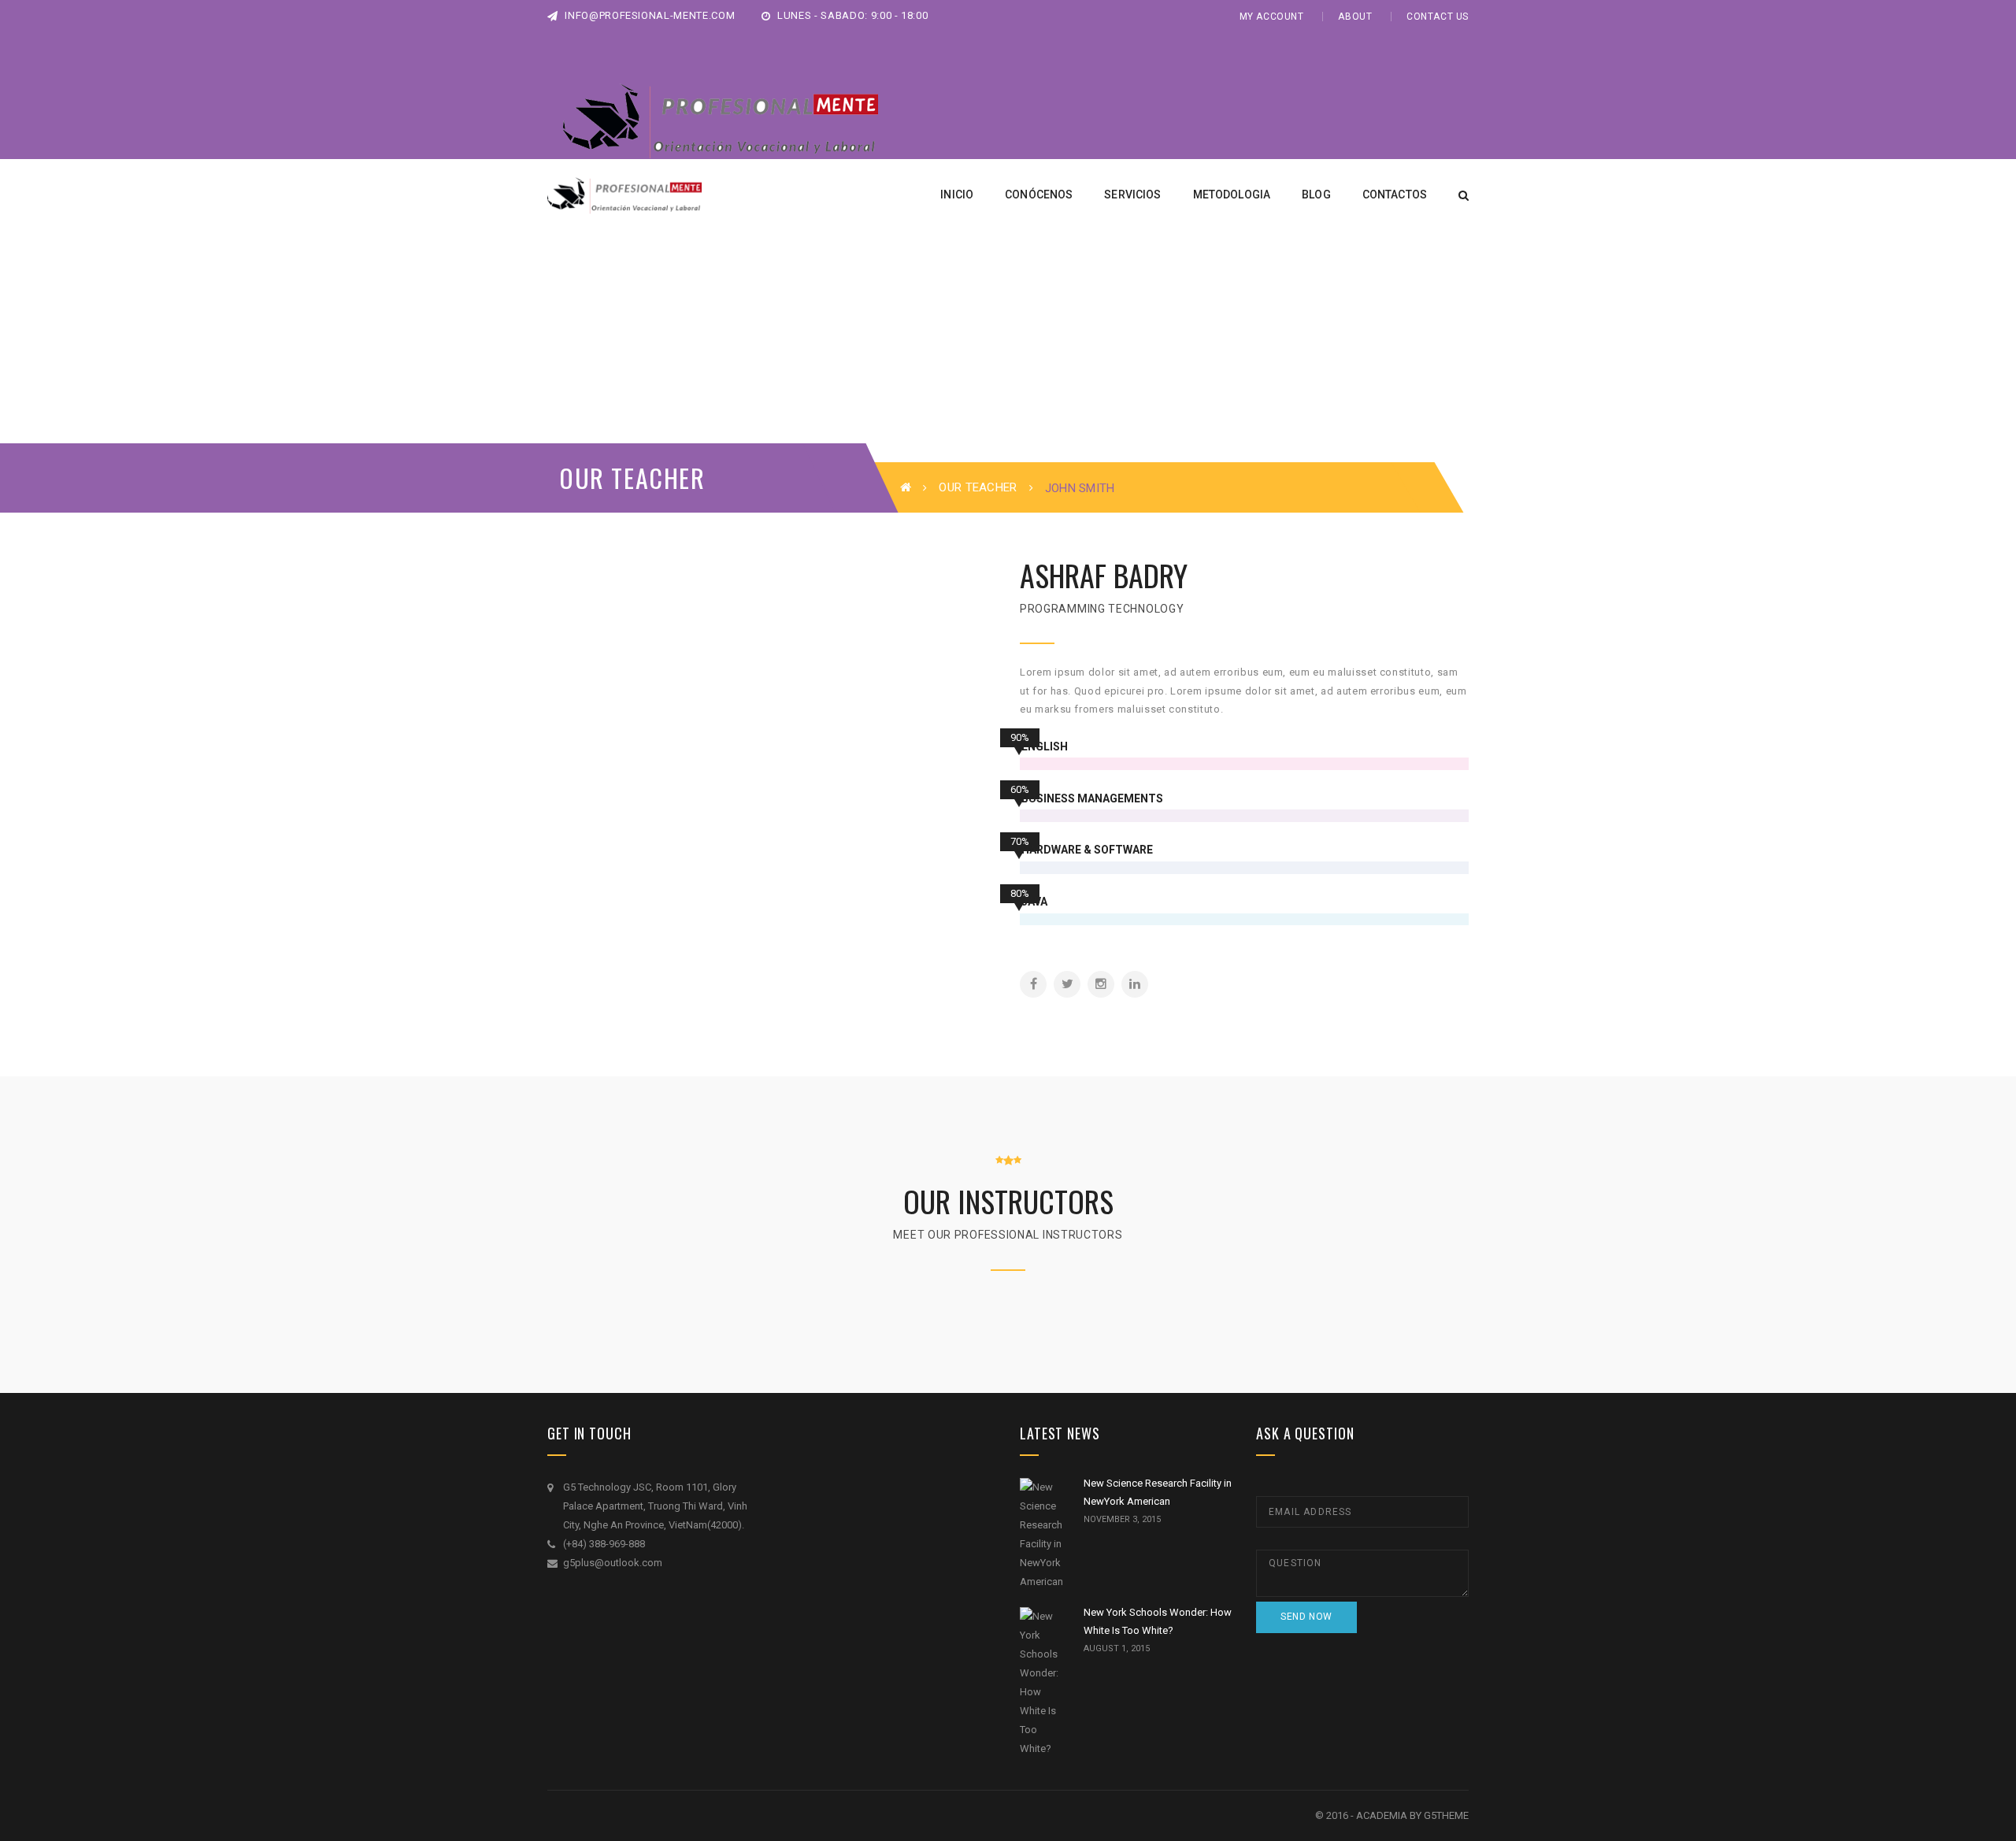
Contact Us (1438, 17)
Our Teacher (978, 487)
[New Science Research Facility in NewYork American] (1042, 1535)
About (1355, 17)
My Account (1272, 17)
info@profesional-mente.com (649, 15)
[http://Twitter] (1067, 984)
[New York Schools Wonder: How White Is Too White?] (1042, 1683)
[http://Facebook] (1033, 984)
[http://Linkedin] (1135, 984)
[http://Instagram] (1101, 984)
